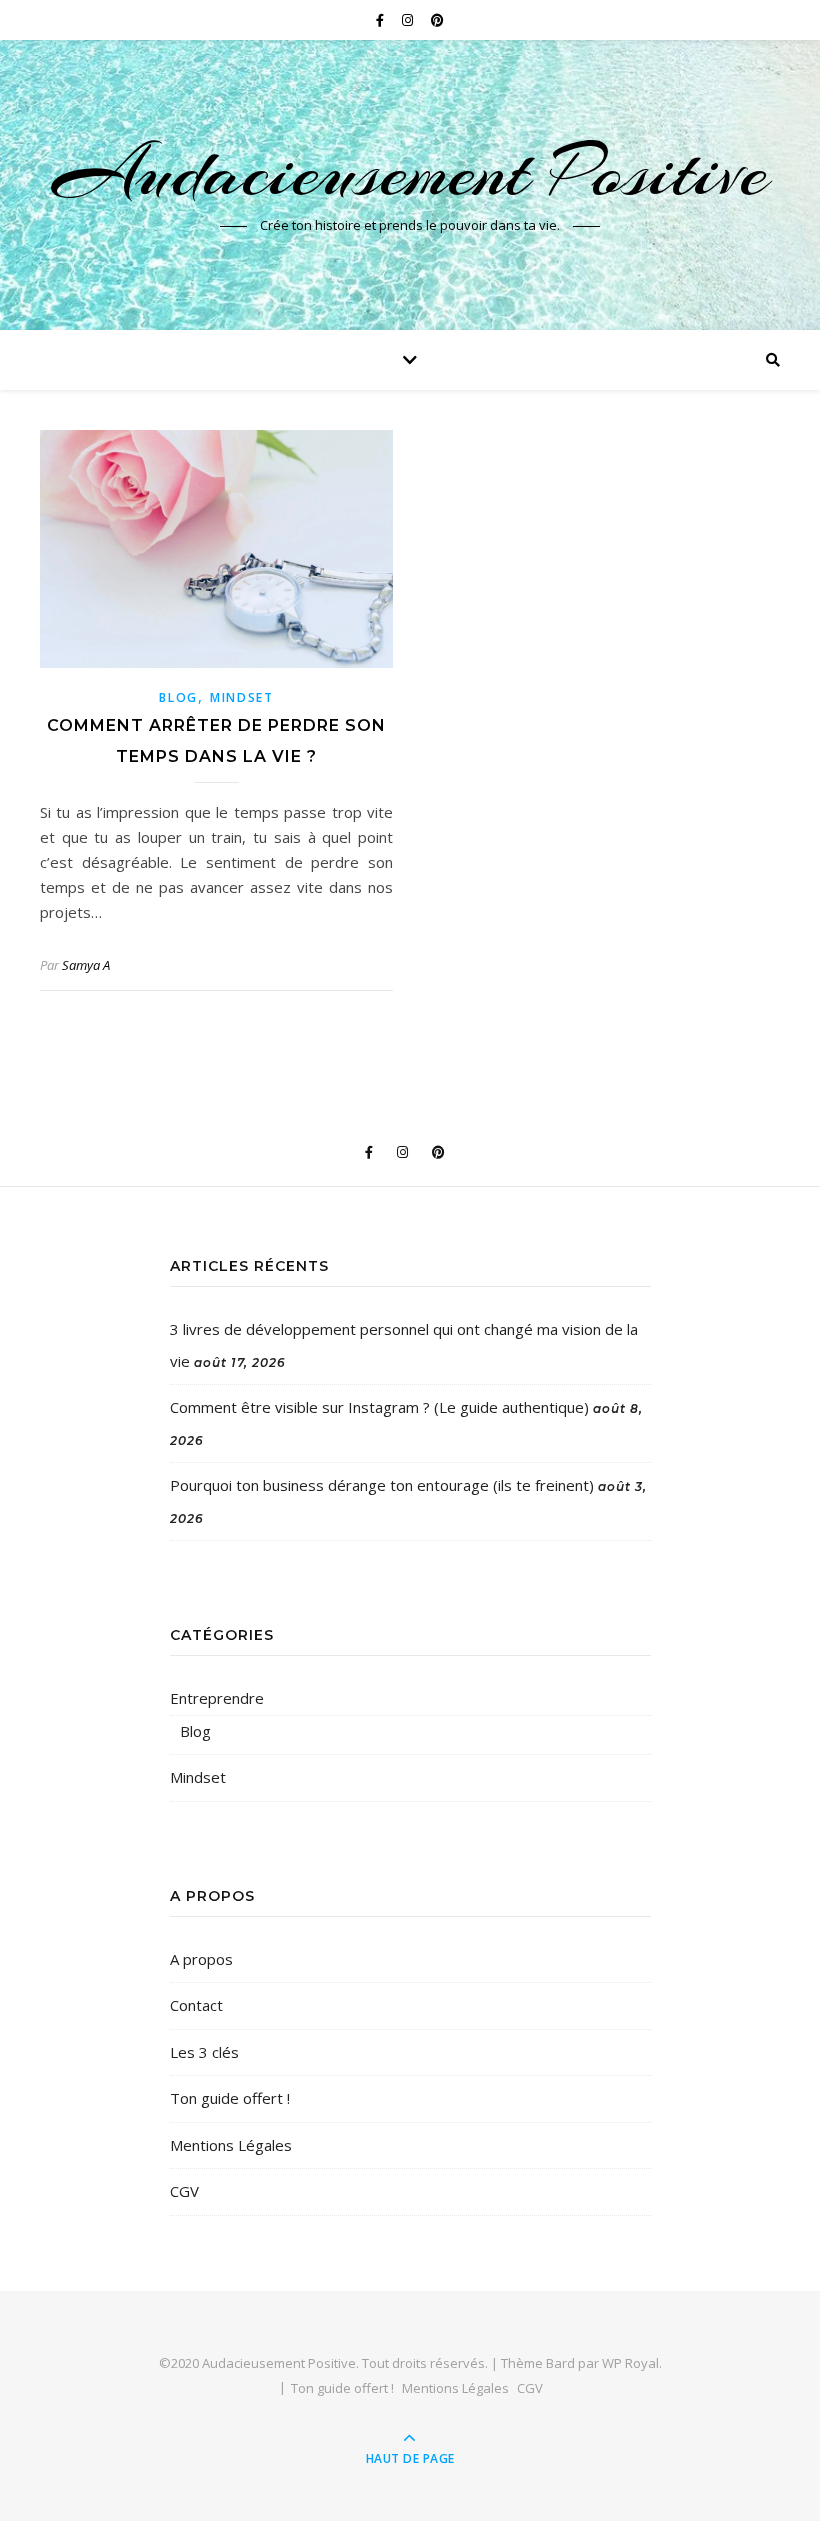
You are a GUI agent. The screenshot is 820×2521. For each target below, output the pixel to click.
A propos (201, 1959)
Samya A (86, 965)
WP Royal (630, 2363)
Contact (196, 2005)
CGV (184, 2191)
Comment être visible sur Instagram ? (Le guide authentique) (379, 1407)
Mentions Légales (231, 2145)
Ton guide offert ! (230, 2098)
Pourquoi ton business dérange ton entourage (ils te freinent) (382, 1485)
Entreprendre (217, 1698)
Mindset (242, 697)
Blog (178, 697)
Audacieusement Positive (410, 172)
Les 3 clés (204, 2052)
